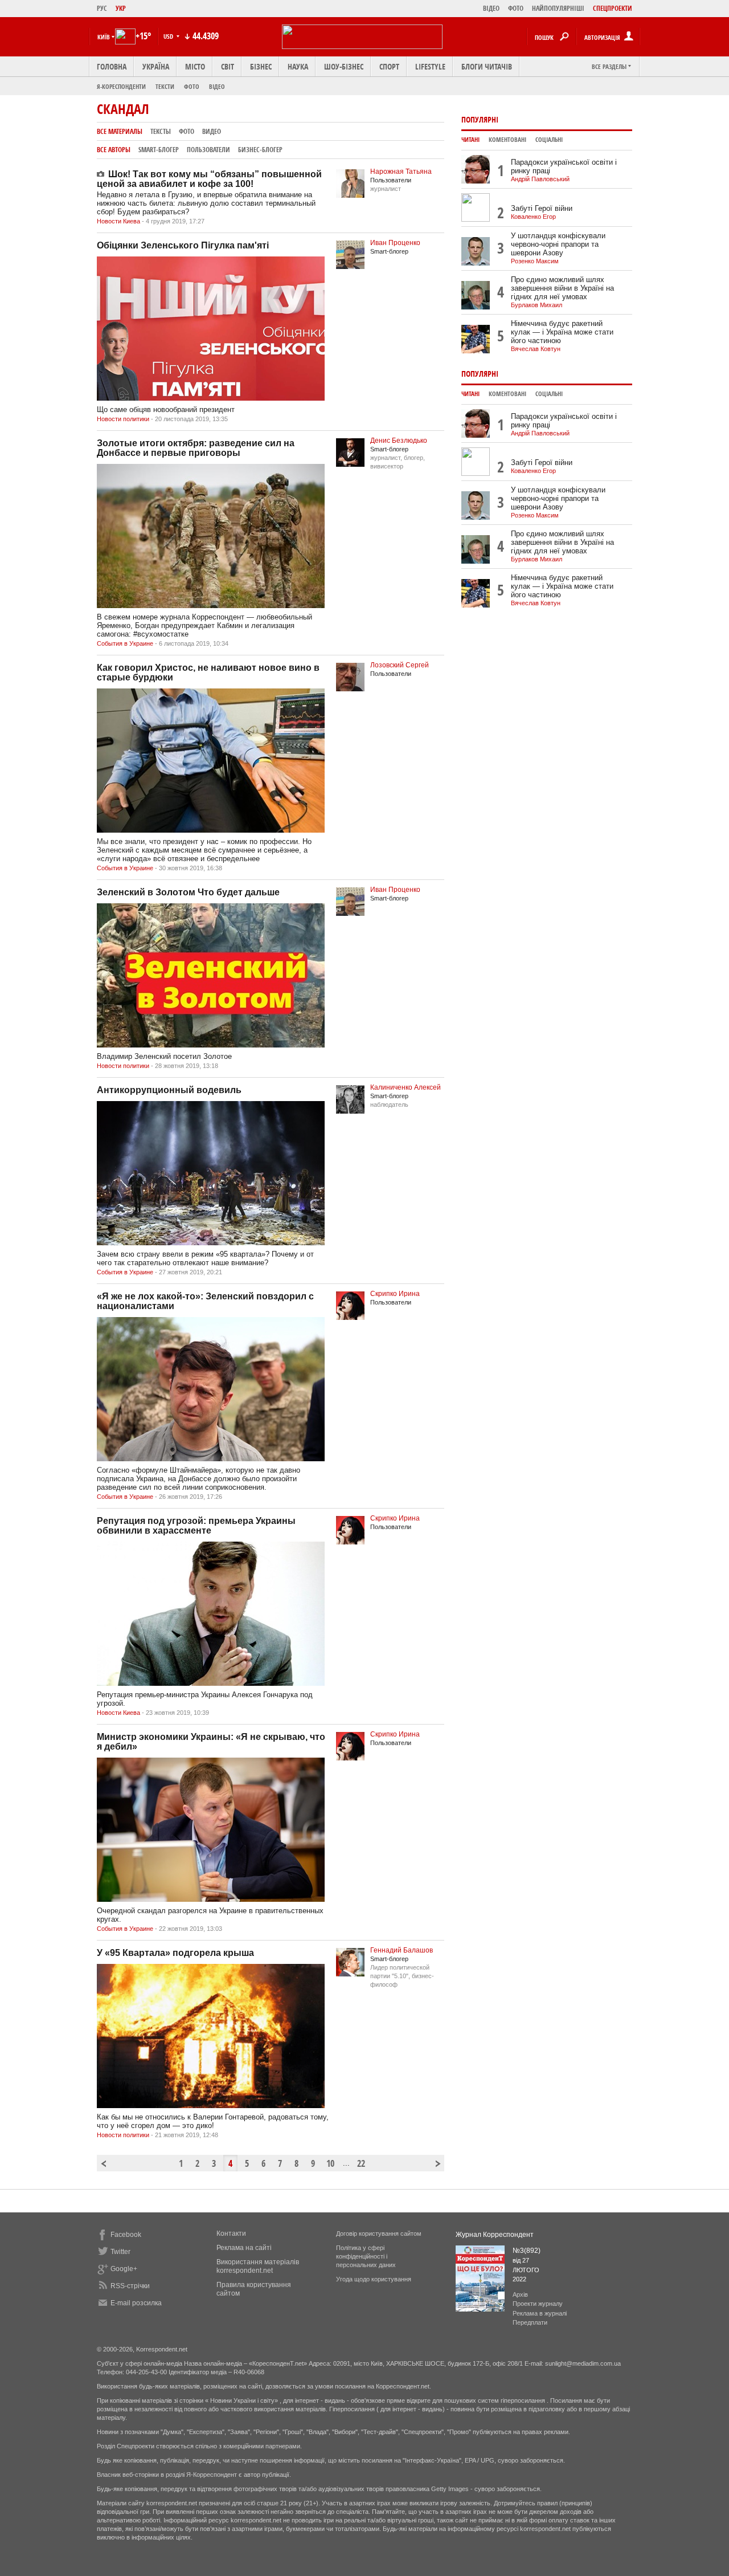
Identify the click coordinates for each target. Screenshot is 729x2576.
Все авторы (114, 150)
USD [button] (169, 36)
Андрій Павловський (540, 179)
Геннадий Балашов (402, 1950)
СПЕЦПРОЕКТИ (613, 8)
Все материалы (120, 131)
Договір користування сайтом (379, 2233)
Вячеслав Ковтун (536, 349)
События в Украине (125, 643)
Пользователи (208, 150)
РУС (102, 8)
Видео (212, 131)
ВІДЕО (491, 8)
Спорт (389, 66)
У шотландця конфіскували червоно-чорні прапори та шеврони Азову (558, 244)
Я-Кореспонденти (121, 86)
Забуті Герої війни (542, 208)
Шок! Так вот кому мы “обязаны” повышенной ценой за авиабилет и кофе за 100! (209, 179)
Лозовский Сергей (400, 665)
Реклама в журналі (540, 2313)
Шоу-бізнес (344, 66)
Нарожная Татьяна (401, 172)
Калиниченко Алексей (406, 1087)
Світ (228, 66)
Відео (217, 86)
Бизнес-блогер (260, 150)
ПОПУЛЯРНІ (480, 119)
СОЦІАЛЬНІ (549, 140)
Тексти (165, 86)
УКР (121, 8)
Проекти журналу (538, 2304)
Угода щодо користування (374, 2279)
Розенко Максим (535, 261)
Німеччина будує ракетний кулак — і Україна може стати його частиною (562, 332)
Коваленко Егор (533, 217)
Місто (195, 66)
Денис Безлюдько (399, 441)
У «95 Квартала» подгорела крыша (175, 1953)
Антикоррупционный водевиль (169, 1090)
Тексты (161, 131)
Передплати (530, 2322)
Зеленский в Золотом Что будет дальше (188, 892)
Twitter (120, 2252)
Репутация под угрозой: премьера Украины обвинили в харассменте (196, 1526)
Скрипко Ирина (395, 1294)
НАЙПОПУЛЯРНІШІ (558, 8)
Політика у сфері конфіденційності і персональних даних (366, 2256)
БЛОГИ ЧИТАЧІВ (487, 66)
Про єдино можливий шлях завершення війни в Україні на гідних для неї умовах (562, 288)
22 (361, 2163)
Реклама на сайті (244, 2248)
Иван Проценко (395, 243)
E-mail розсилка (136, 2303)
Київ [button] (104, 37)
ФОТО (516, 8)
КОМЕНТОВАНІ (507, 140)
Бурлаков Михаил (536, 305)
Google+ (124, 2269)
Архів (520, 2294)
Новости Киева (118, 221)
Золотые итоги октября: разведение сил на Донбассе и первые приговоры (196, 448)
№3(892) (527, 2251)
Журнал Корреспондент (495, 2235)
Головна (112, 66)
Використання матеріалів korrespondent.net (258, 2266)
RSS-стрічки (130, 2286)
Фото (192, 86)
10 (330, 2163)
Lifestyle (430, 66)
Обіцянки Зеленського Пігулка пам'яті (183, 245)
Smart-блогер (159, 150)
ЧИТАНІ (470, 140)
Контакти (231, 2233)
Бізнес (261, 66)
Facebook (126, 2235)
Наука (298, 66)
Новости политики (123, 419)
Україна (156, 66)
